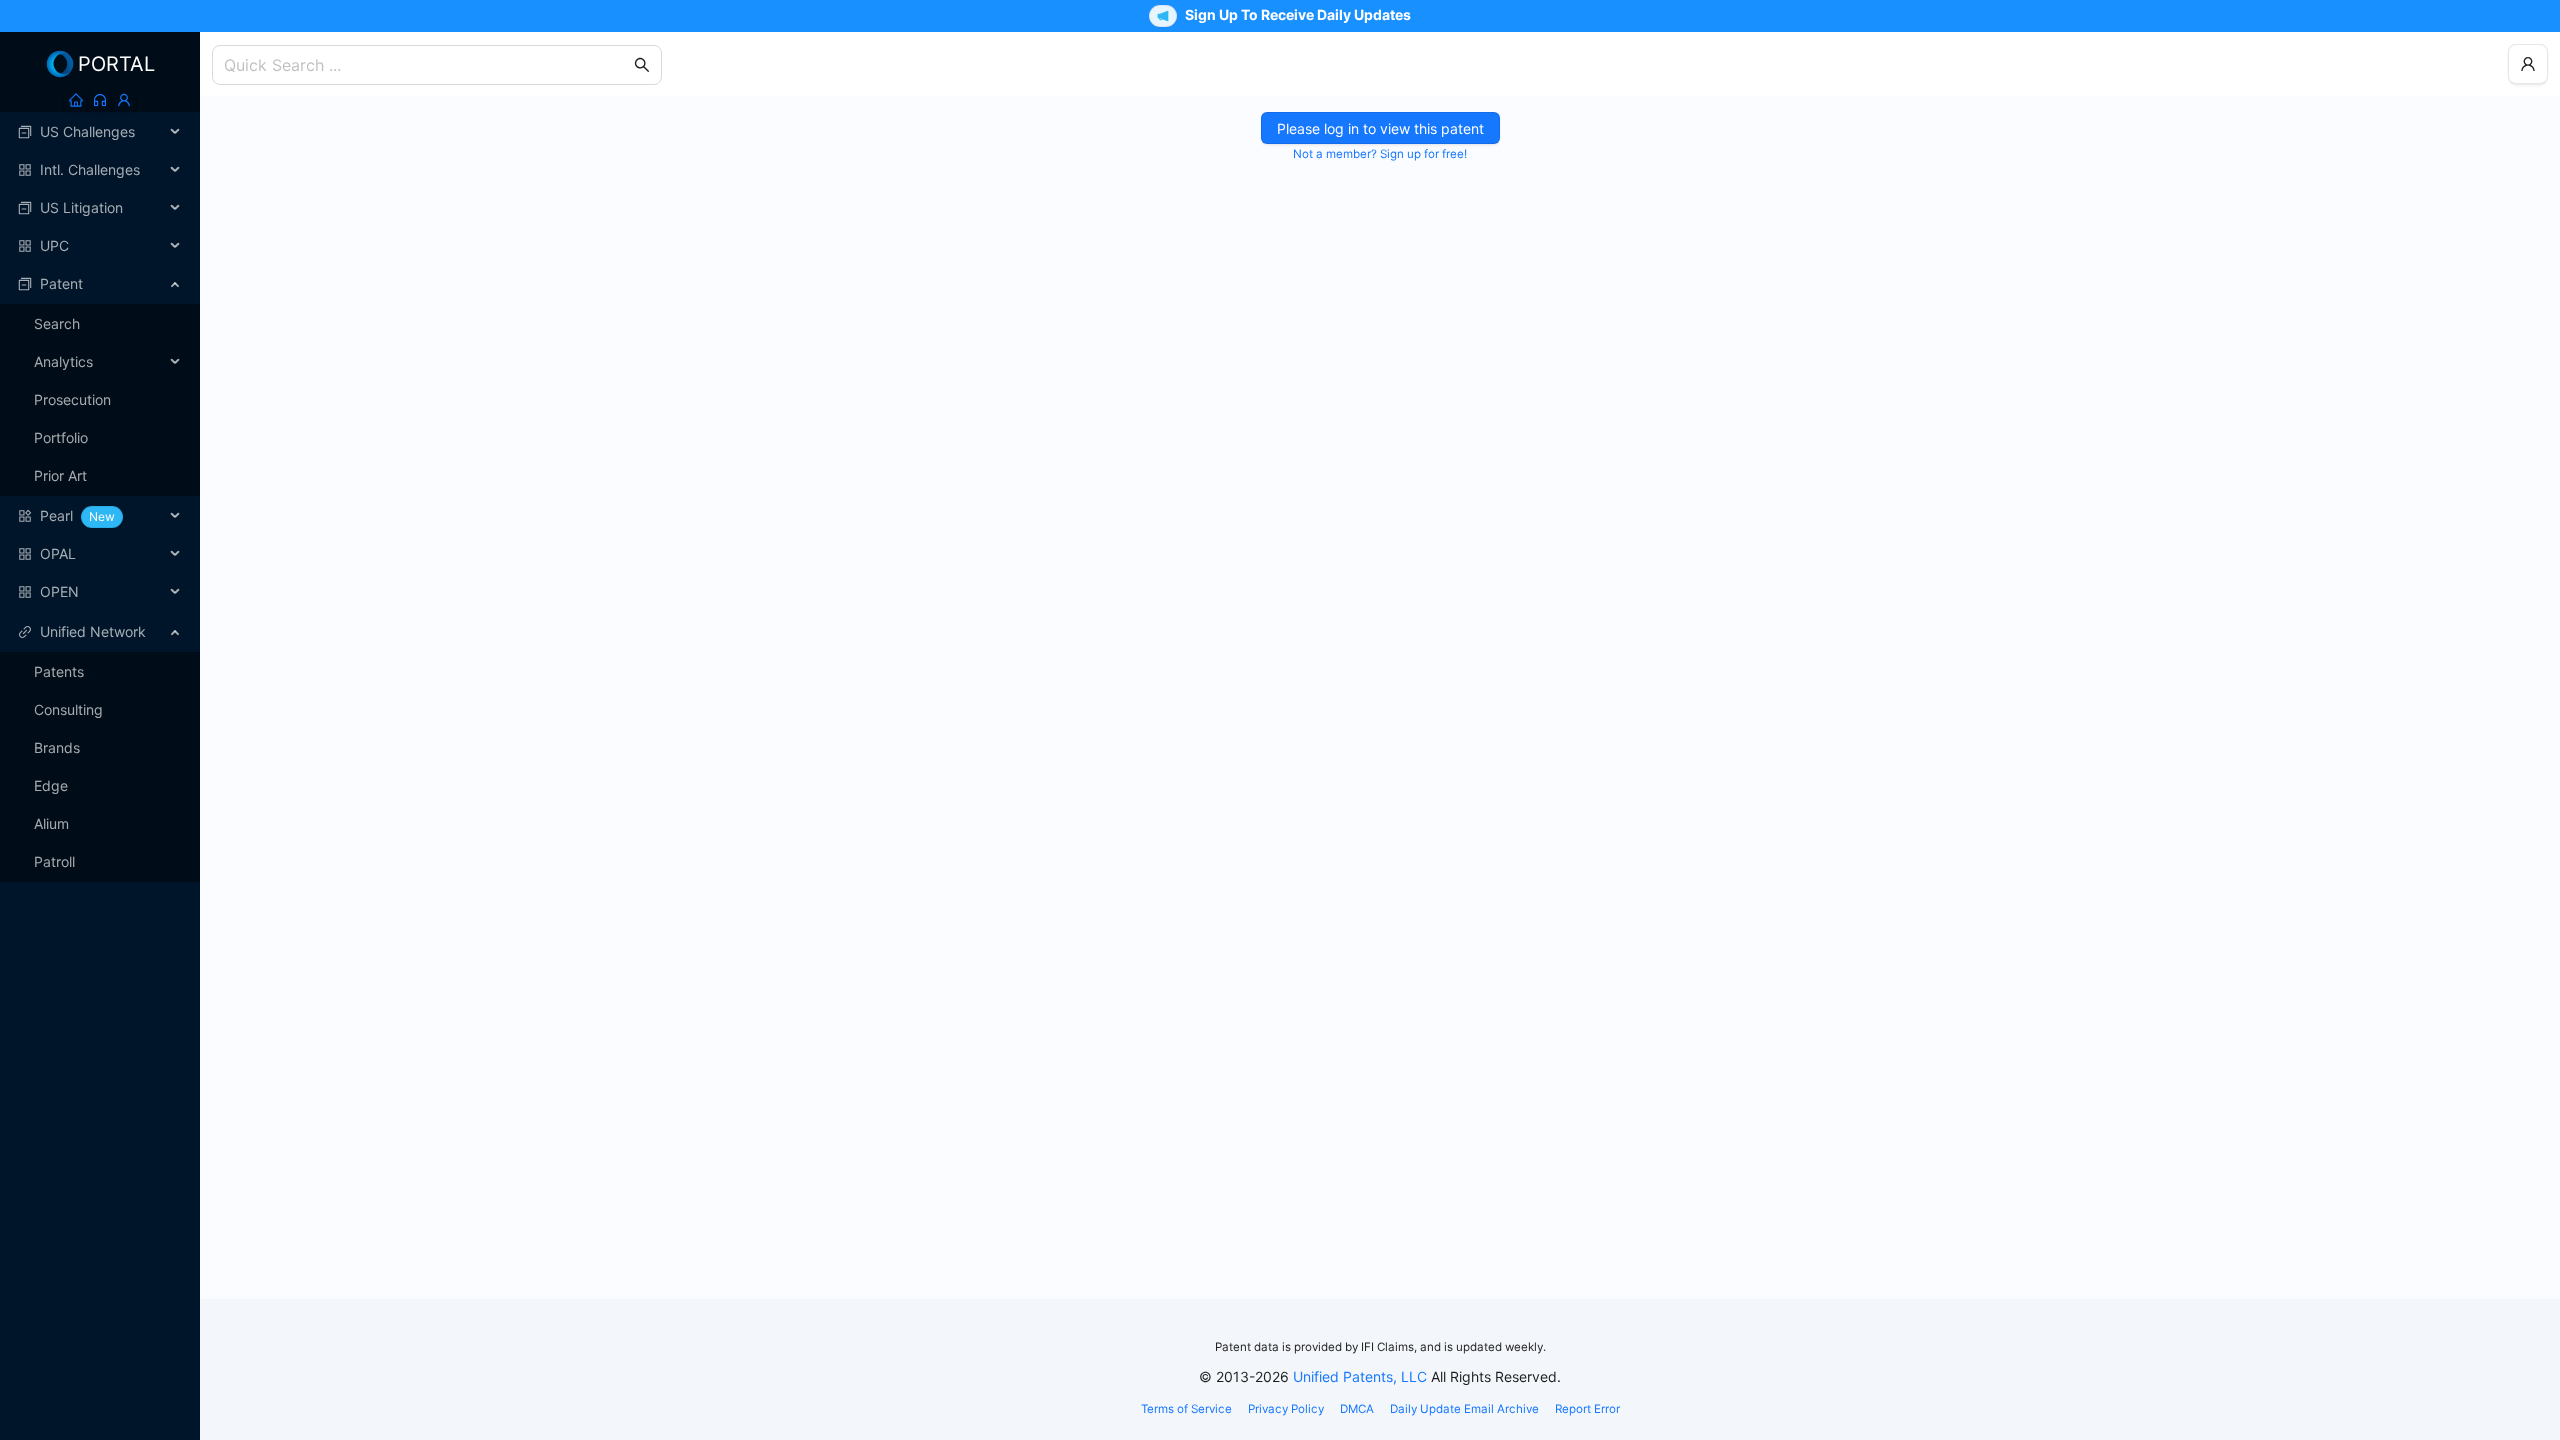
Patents (59, 671)
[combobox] (427, 65)
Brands (57, 747)
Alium (51, 823)
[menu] (100, 362)
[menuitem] (100, 132)
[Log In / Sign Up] (124, 100)
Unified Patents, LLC (1360, 1376)
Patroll (54, 861)
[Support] (100, 100)
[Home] (76, 100)
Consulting (68, 709)
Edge (51, 785)
